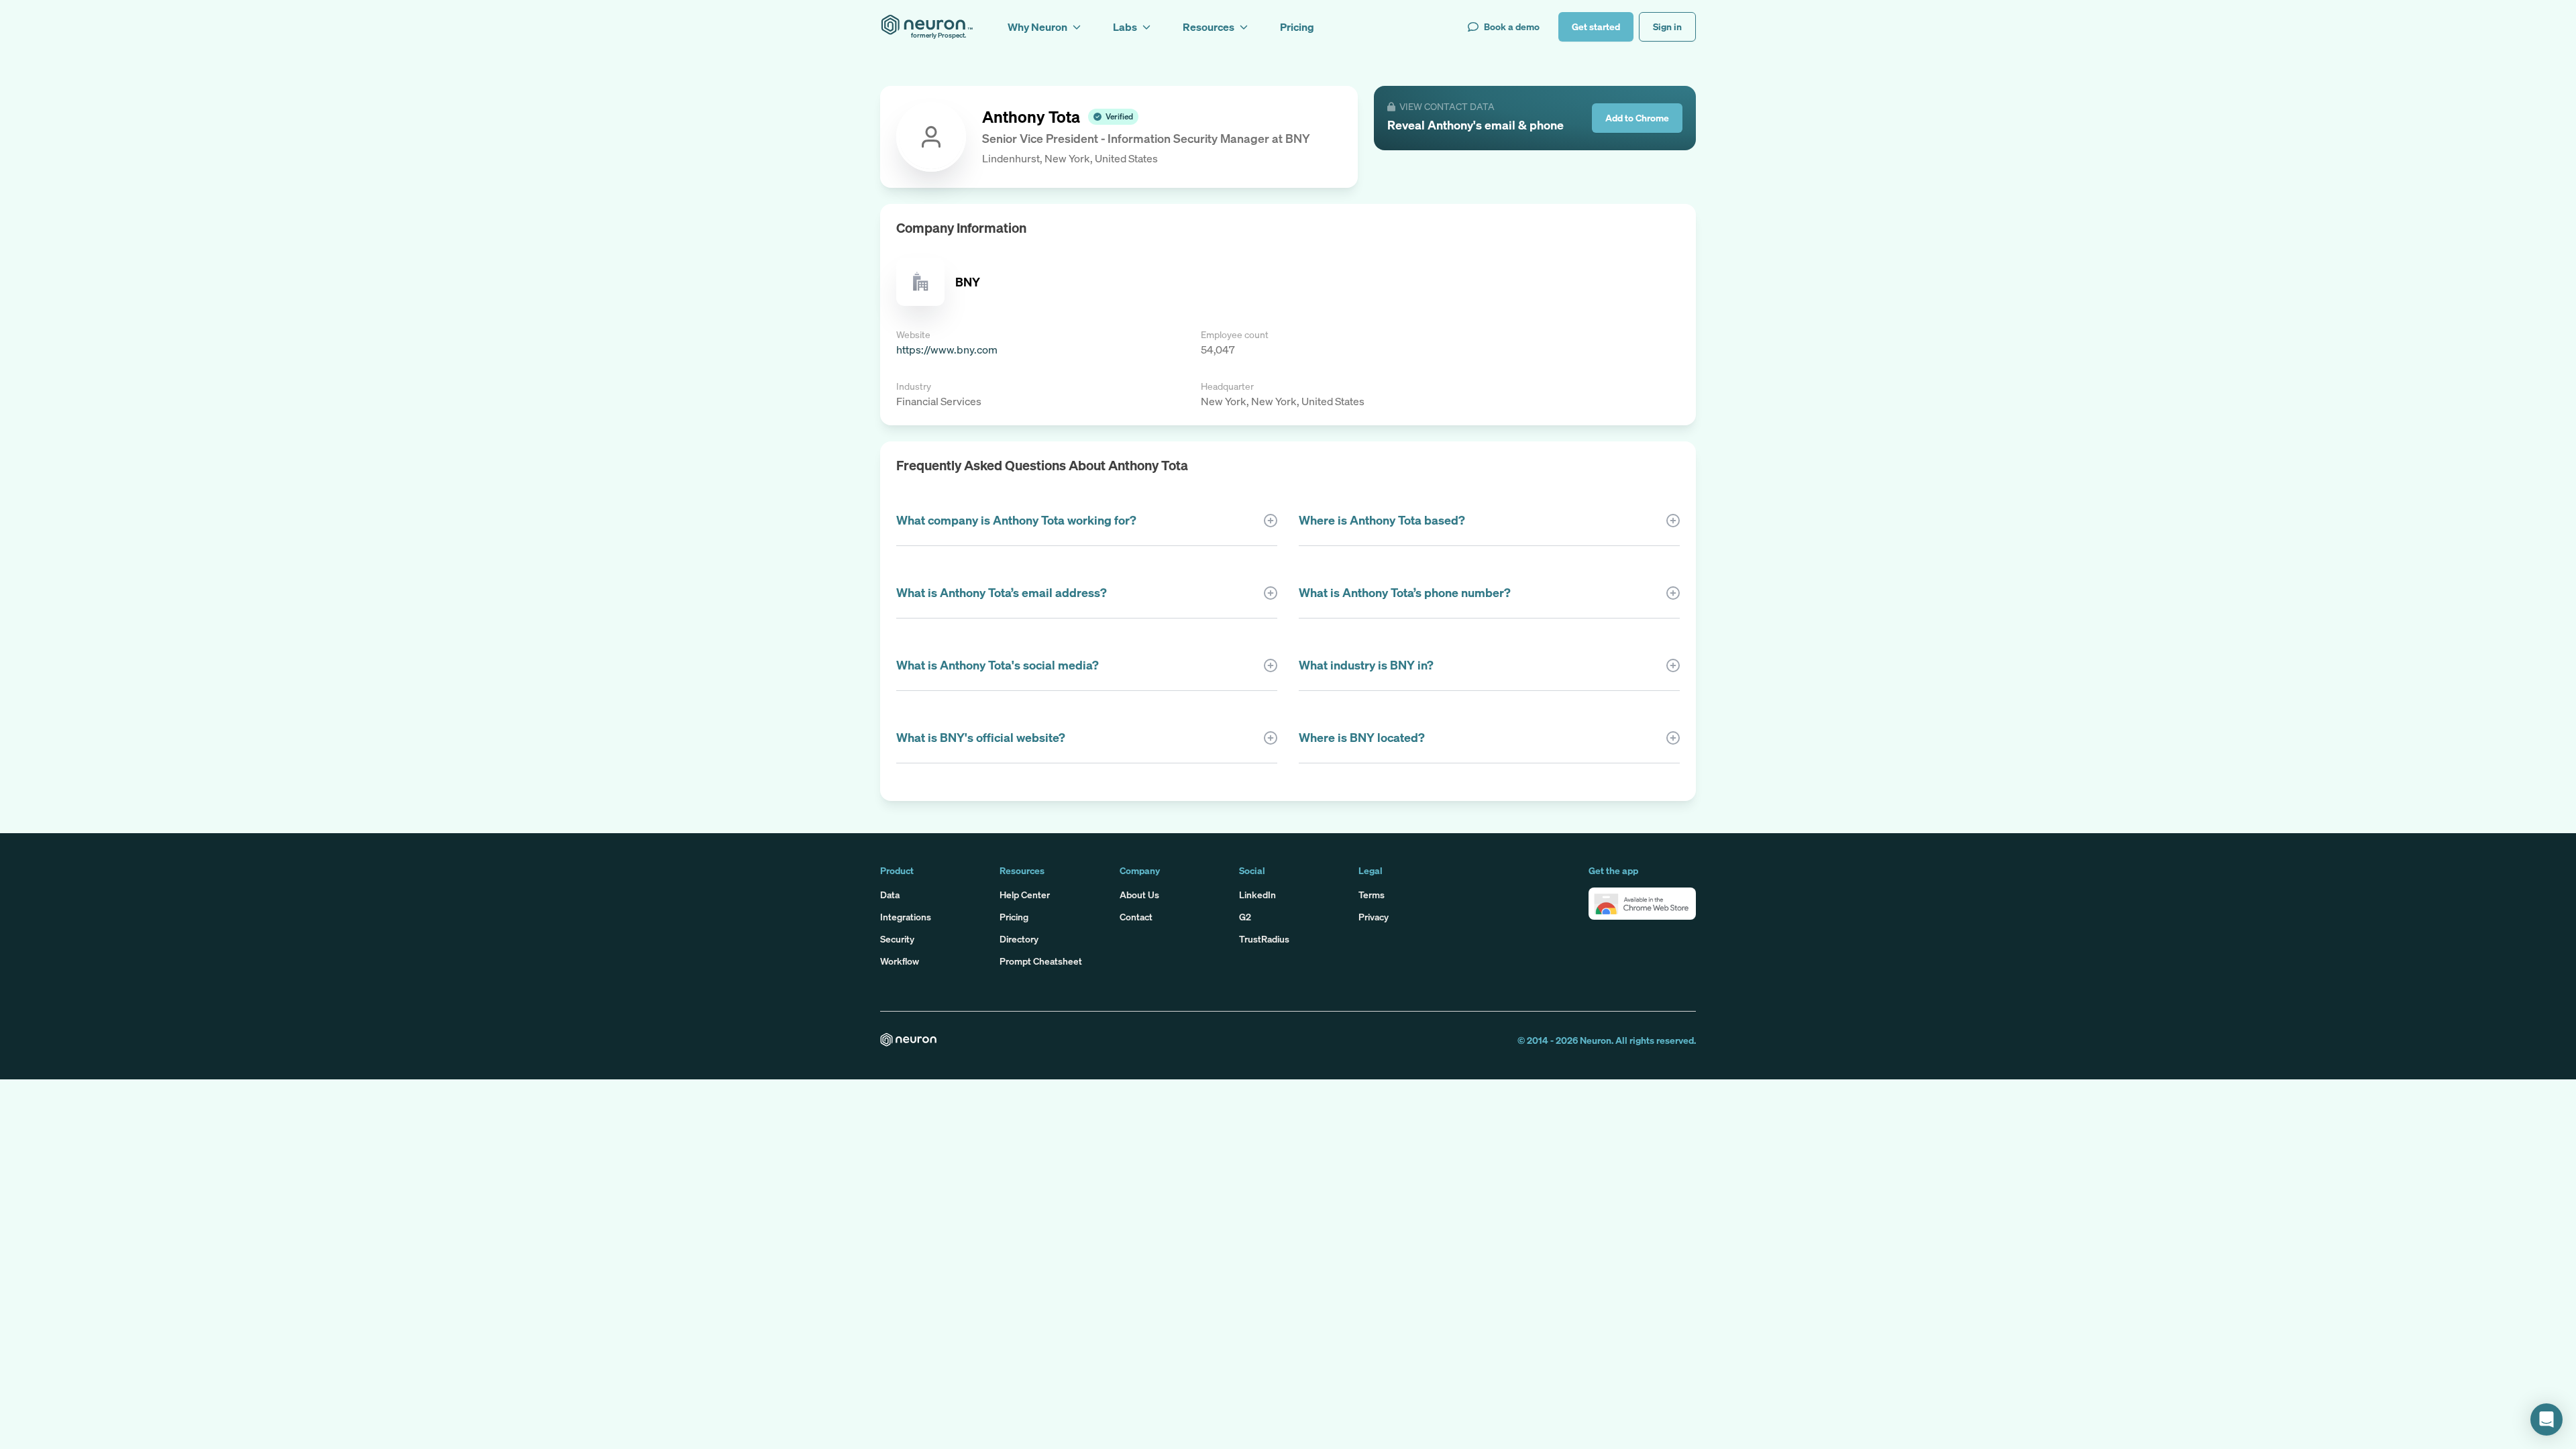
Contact (1136, 917)
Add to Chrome (1637, 118)
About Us (1139, 895)
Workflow (900, 961)
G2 (1245, 917)
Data (890, 895)
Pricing (1014, 917)
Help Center (1025, 895)
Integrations (906, 917)
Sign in (1667, 26)
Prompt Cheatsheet (1041, 961)
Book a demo (1512, 26)
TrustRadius (1264, 939)
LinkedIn (1257, 895)
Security (897, 939)
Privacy (1374, 917)
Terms (1372, 895)
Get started (1596, 26)
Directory (1019, 939)
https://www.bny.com (947, 350)
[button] (1642, 904)
